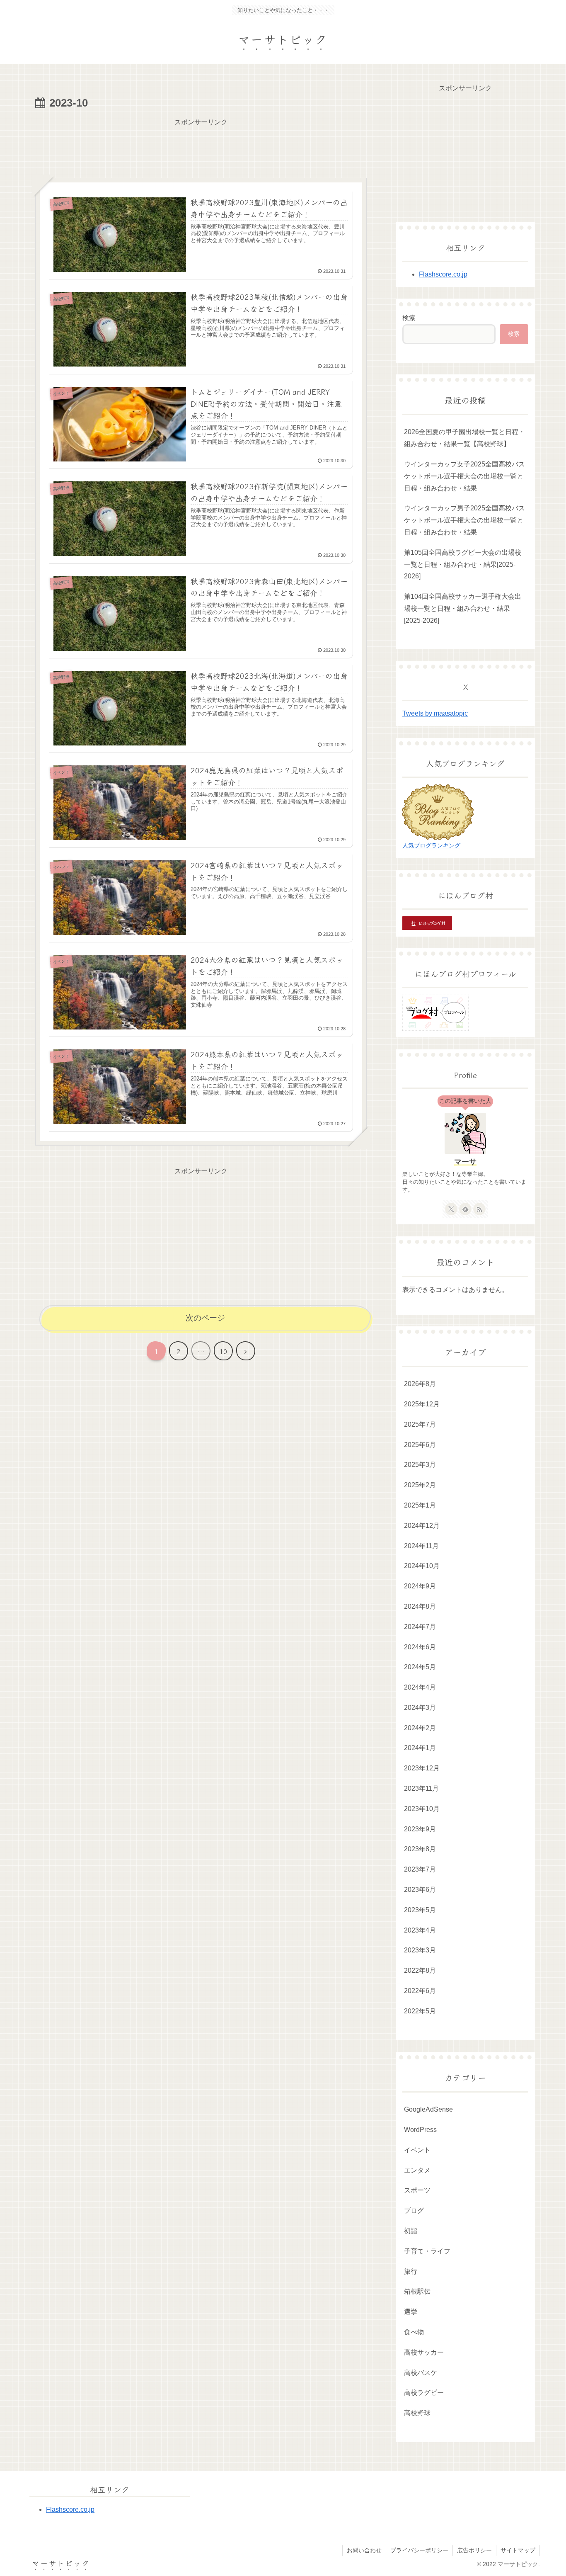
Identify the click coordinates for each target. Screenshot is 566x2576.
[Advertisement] (201, 147)
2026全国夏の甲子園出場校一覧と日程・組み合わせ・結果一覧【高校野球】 (464, 438)
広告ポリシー (474, 2550)
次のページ (205, 1318)
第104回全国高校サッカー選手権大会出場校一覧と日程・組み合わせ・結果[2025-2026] (463, 608)
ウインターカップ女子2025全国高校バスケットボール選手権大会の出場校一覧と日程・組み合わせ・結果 (464, 476)
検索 (409, 318)
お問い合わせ (364, 2550)
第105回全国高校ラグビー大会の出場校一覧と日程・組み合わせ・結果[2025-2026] (463, 564)
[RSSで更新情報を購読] (479, 1209)
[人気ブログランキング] (438, 811)
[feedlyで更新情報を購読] (465, 1209)
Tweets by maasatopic (435, 713)
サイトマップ (518, 2550)
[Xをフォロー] (451, 1209)
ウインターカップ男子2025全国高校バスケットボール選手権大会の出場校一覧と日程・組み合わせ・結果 (464, 520)
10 (223, 1351)
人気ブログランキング (431, 845)
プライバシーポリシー (419, 2550)
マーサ (465, 1162)
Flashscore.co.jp (443, 274)
